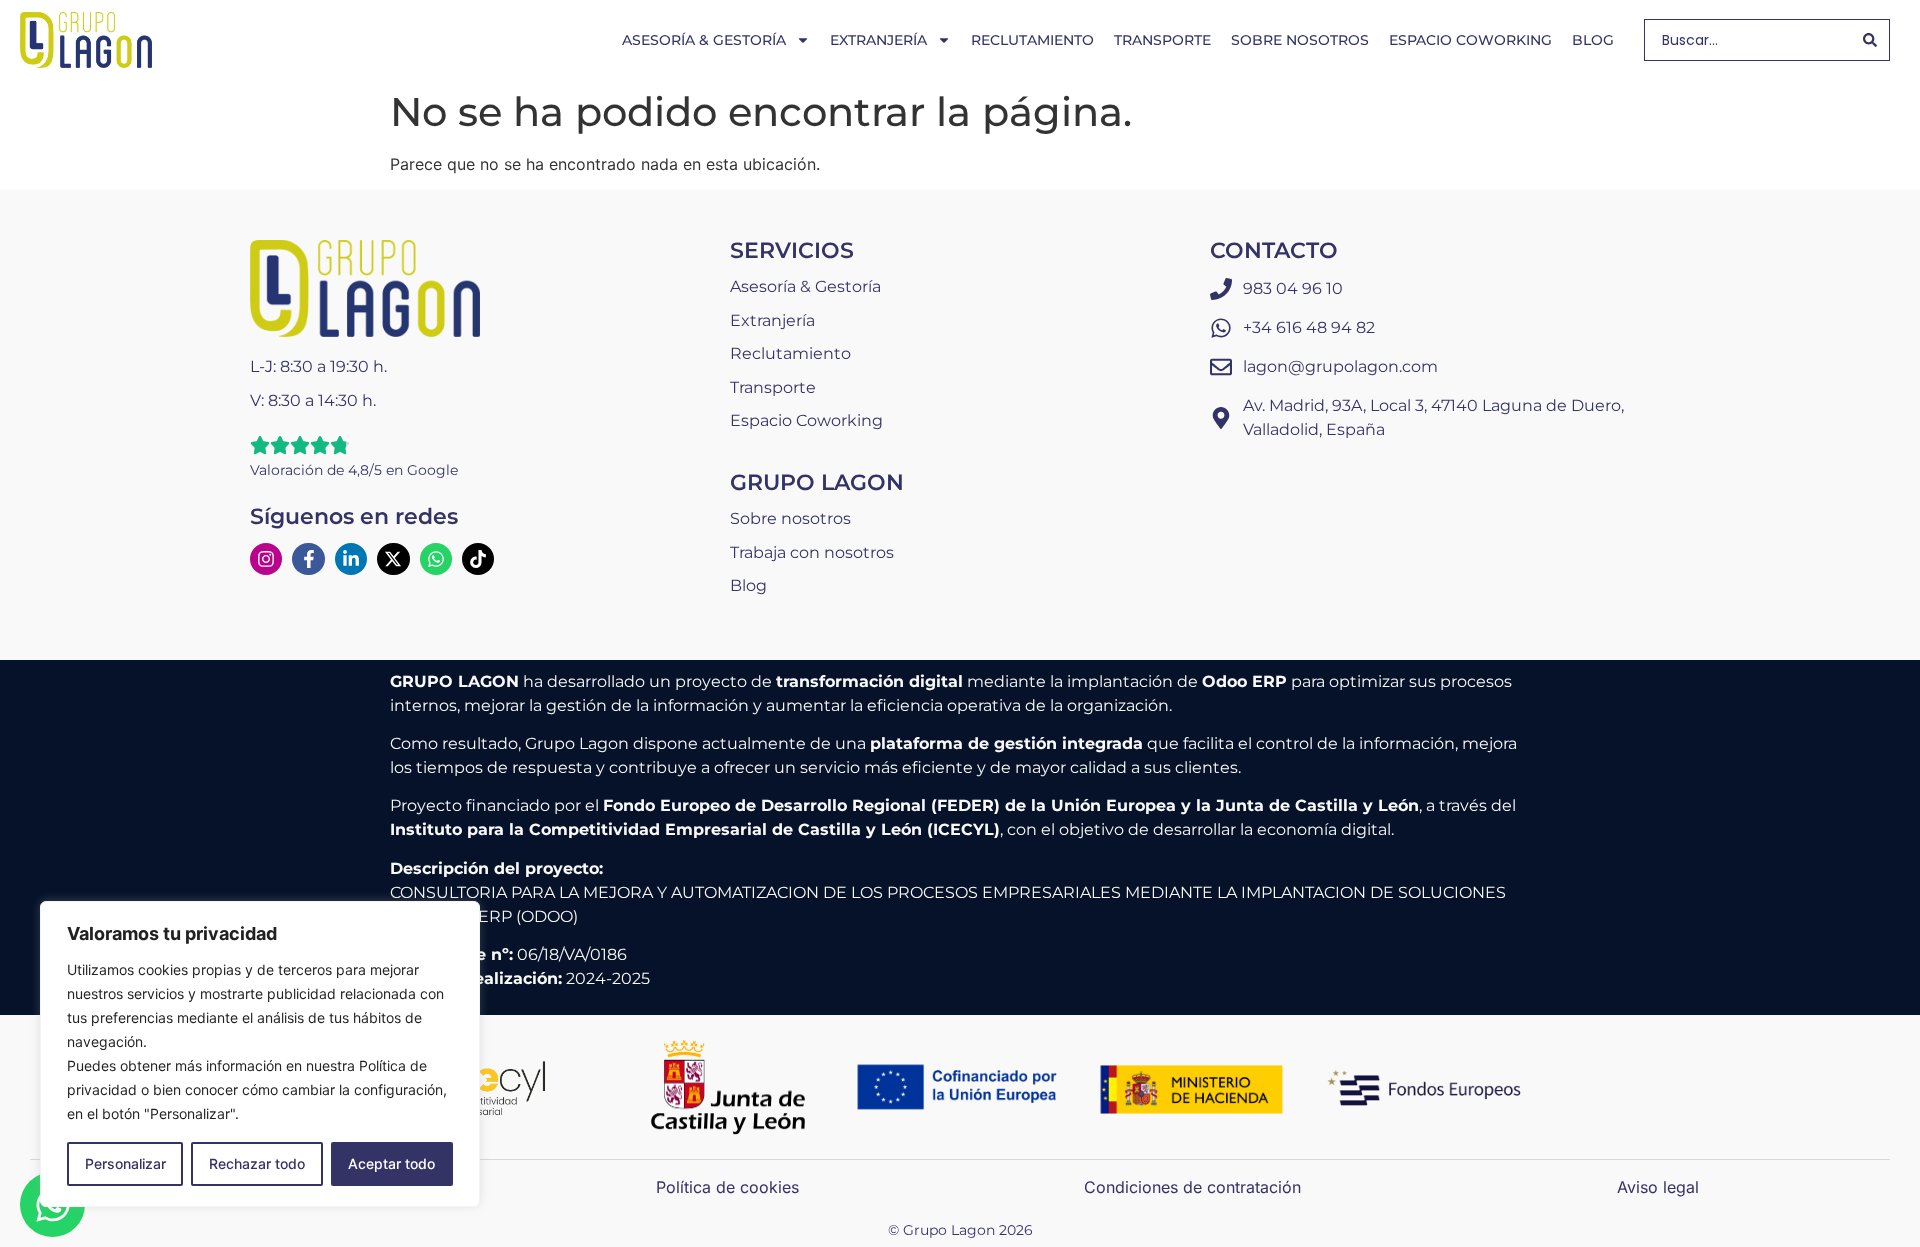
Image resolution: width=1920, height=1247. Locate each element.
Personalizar (125, 1163)
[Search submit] (1870, 40)
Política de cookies (727, 1187)
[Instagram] (266, 559)
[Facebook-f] (308, 559)
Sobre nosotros (1300, 40)
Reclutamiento (1032, 40)
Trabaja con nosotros (812, 552)
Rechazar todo (257, 1163)
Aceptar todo (391, 1163)
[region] (260, 1054)
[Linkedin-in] (351, 559)
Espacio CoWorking (1470, 40)
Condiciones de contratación (1192, 1187)
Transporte (1162, 40)
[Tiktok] (478, 559)
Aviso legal (1658, 1187)
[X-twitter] (393, 559)
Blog (1593, 40)
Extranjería (878, 40)
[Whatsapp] (436, 559)
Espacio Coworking (806, 420)
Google (432, 470)
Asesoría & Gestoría (704, 40)
